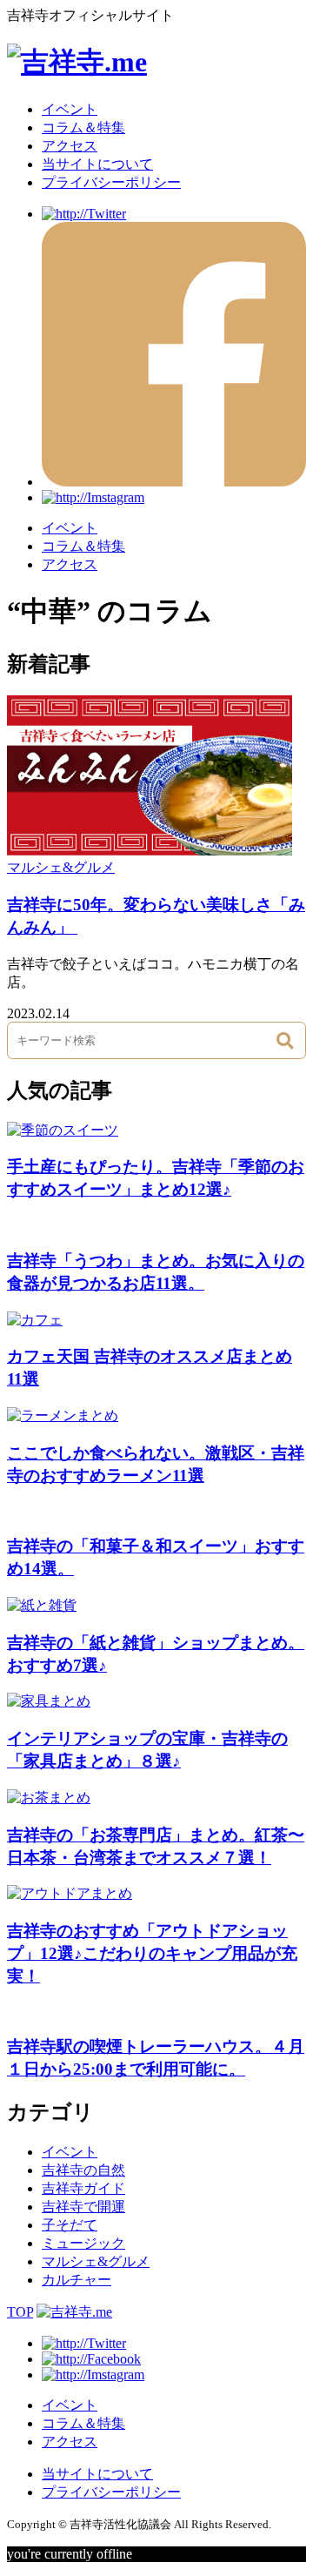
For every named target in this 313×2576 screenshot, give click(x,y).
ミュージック (83, 2243)
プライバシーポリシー (111, 182)
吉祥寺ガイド (83, 2188)
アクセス (70, 146)
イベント (70, 109)
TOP (20, 2312)
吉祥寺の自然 (83, 2170)
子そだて (70, 2225)
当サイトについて (97, 164)
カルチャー (77, 2280)
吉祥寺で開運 (83, 2207)
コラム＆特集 (83, 127)
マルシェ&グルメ (61, 867)
